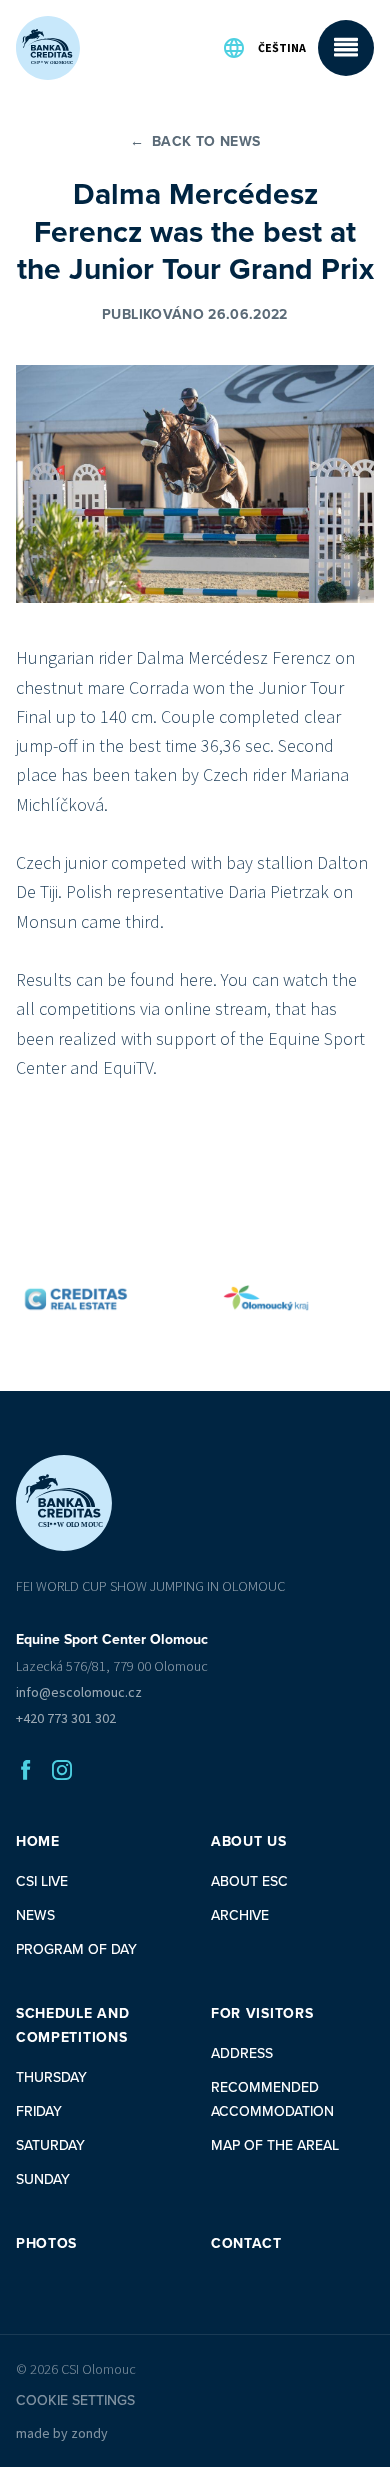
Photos (46, 2243)
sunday (43, 2179)
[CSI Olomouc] (48, 48)
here (196, 979)
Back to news (195, 141)
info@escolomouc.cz (79, 1692)
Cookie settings (75, 2400)
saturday (50, 2145)
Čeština (282, 47)
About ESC (249, 1881)
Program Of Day (76, 1949)
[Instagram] (62, 1770)
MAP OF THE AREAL (275, 2145)
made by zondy (62, 2433)
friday (39, 2111)
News (35, 1915)
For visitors (262, 2013)
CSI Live (42, 1881)
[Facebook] (26, 1770)
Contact (246, 2243)
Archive (240, 1915)
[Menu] (346, 48)
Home (38, 1841)
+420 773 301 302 (66, 1718)
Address (242, 2053)
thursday (51, 2077)
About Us (249, 1841)
